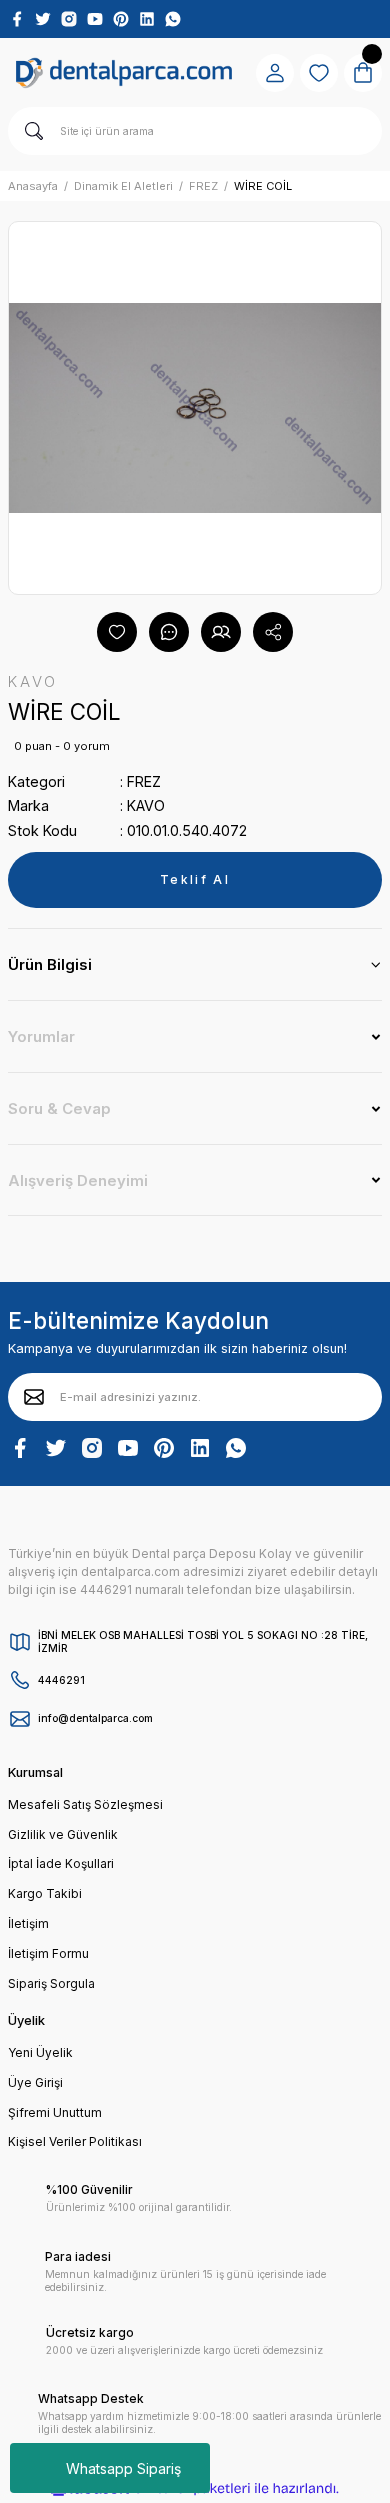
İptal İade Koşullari (61, 1863)
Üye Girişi (35, 2082)
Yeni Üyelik (40, 2052)
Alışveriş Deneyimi (78, 1180)
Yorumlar (41, 1036)
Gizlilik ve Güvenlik (63, 1834)
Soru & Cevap (59, 1108)
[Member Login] (275, 73)
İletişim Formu (48, 1953)
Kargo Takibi (45, 1893)
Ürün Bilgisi (50, 964)
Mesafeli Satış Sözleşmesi (85, 1804)
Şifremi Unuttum (55, 2112)
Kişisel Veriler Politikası (75, 2141)
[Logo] (124, 72)
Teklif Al (195, 879)
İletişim (28, 1923)
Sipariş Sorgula (51, 1983)
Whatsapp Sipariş (123, 2468)
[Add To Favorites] (117, 632)
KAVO (146, 805)
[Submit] (34, 1397)
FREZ (144, 781)
